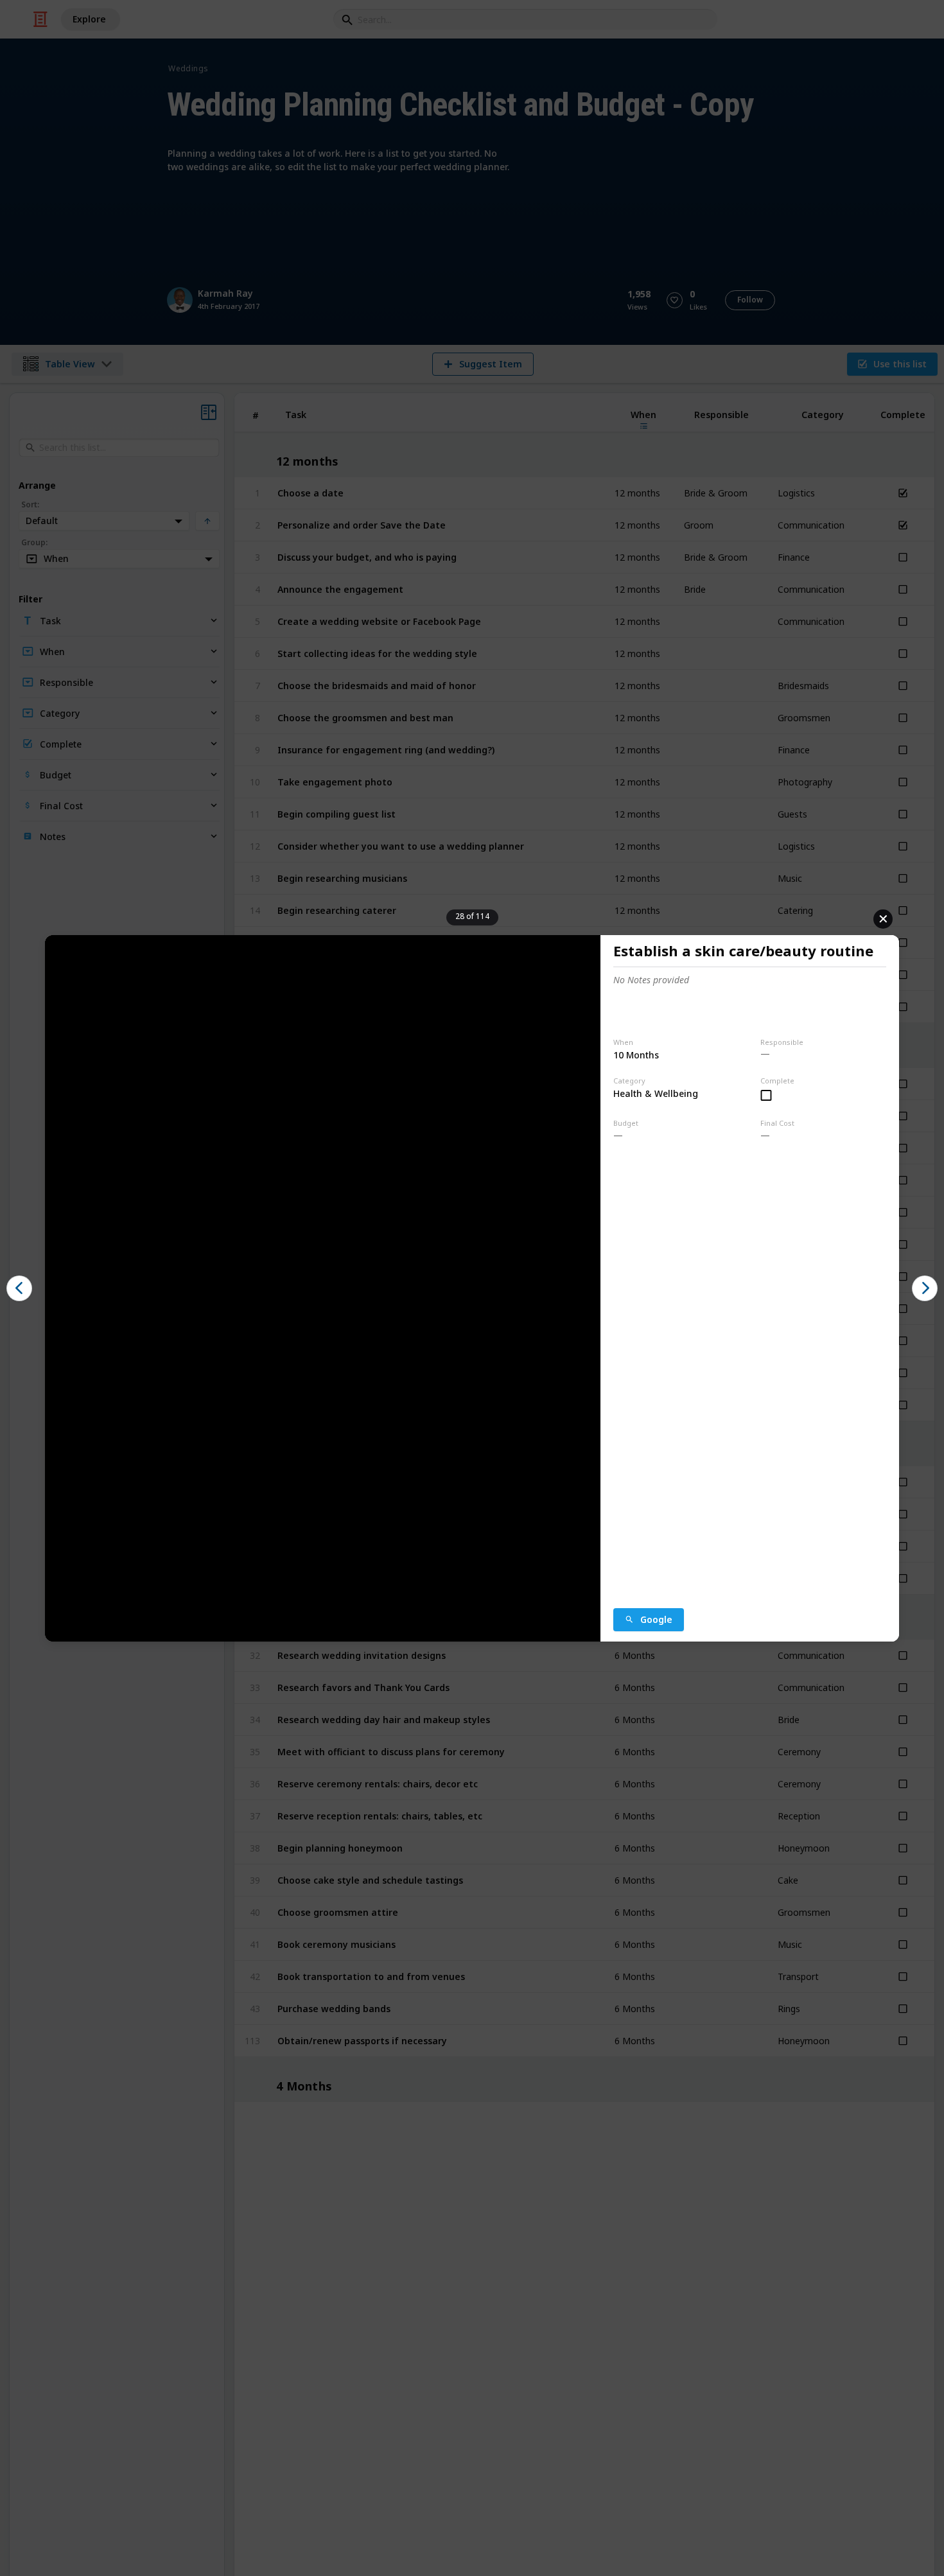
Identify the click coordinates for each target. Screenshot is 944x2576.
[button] (19, 1288)
